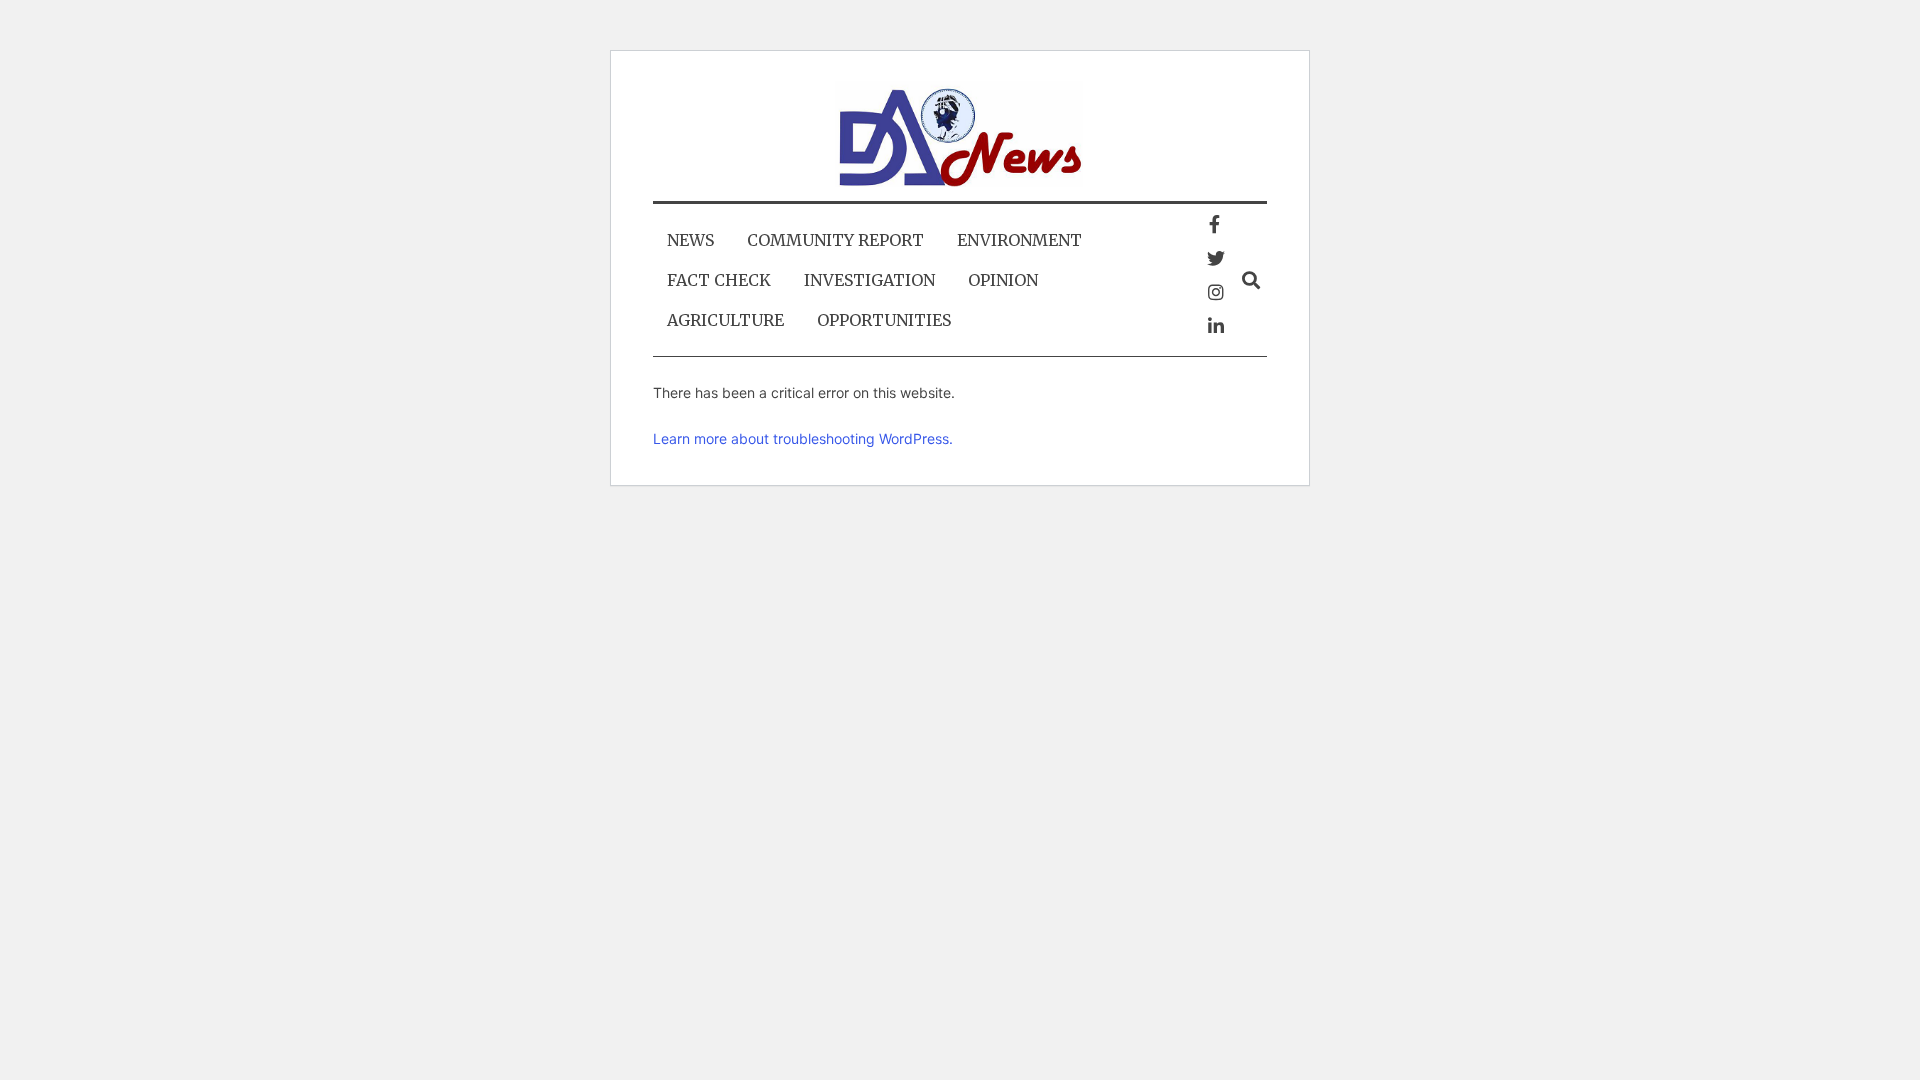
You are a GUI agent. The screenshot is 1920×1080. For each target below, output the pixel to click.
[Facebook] (1214, 224)
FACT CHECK (719, 280)
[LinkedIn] (1216, 326)
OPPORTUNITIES (884, 320)
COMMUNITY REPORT (835, 240)
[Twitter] (1216, 258)
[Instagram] (1216, 292)
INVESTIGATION (869, 280)
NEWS (690, 240)
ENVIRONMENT (1019, 240)
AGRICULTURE (725, 320)
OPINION (1003, 280)
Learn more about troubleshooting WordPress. (803, 438)
